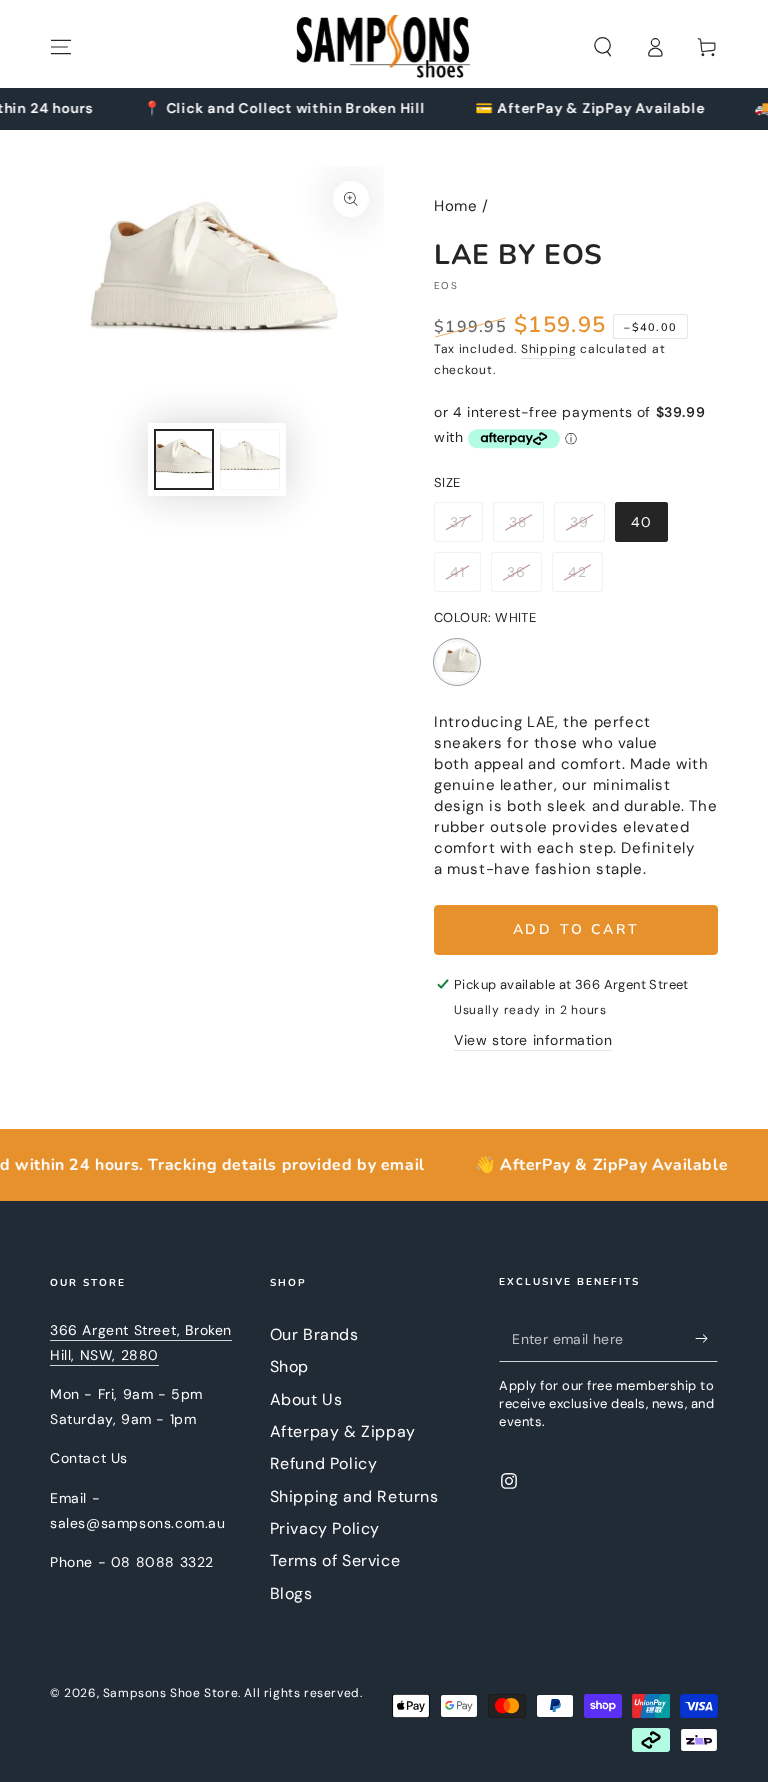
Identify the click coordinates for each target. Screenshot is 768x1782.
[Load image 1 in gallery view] (184, 459)
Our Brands (314, 1334)
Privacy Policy (325, 1528)
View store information (533, 1040)
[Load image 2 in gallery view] (250, 459)
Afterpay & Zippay (343, 1431)
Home (455, 206)
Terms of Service (335, 1560)
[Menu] (61, 47)
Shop (289, 1366)
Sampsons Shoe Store (170, 1693)
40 (649, 527)
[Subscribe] (706, 1339)
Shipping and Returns (354, 1496)
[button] (603, 47)
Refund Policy (324, 1463)
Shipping (549, 349)
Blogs (291, 1593)
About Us (306, 1399)
